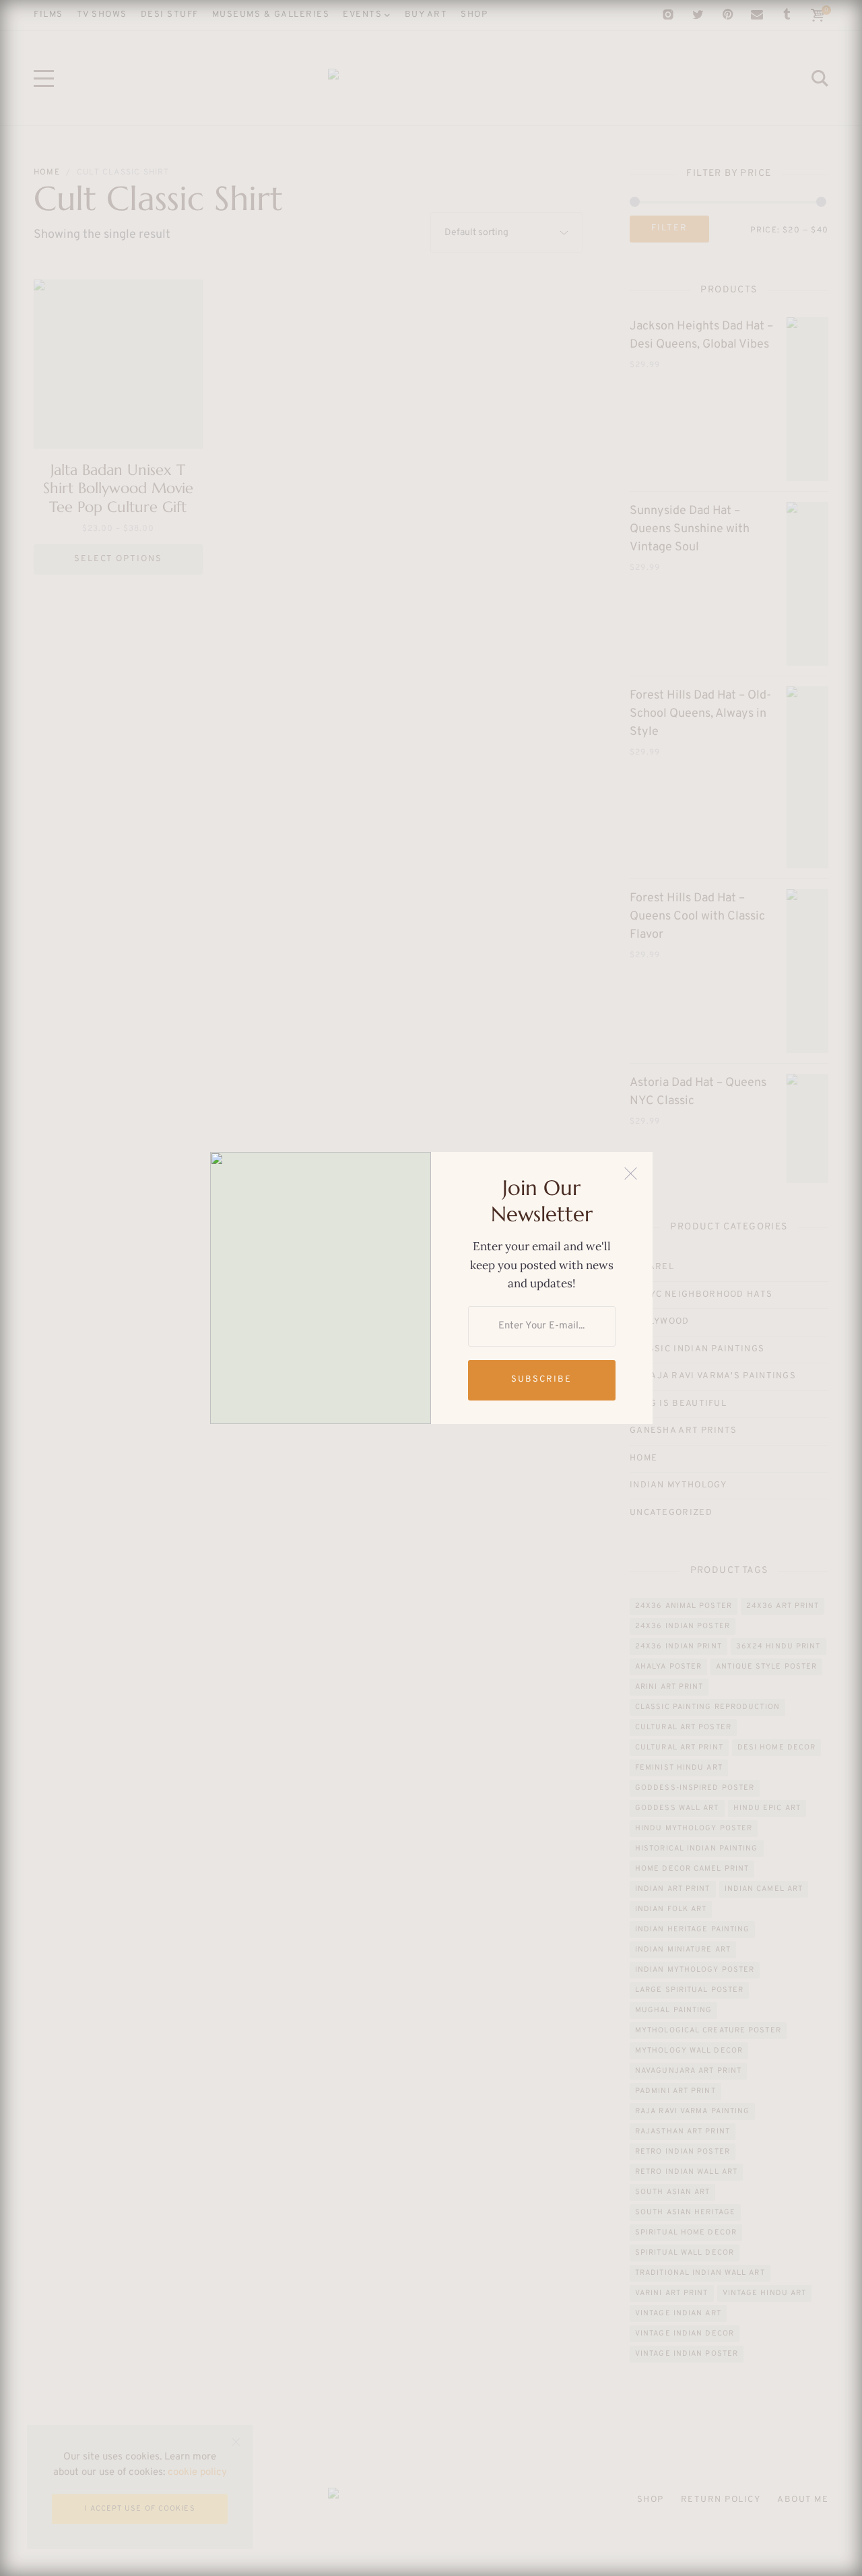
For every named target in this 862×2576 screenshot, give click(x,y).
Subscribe (541, 1380)
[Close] (631, 1174)
